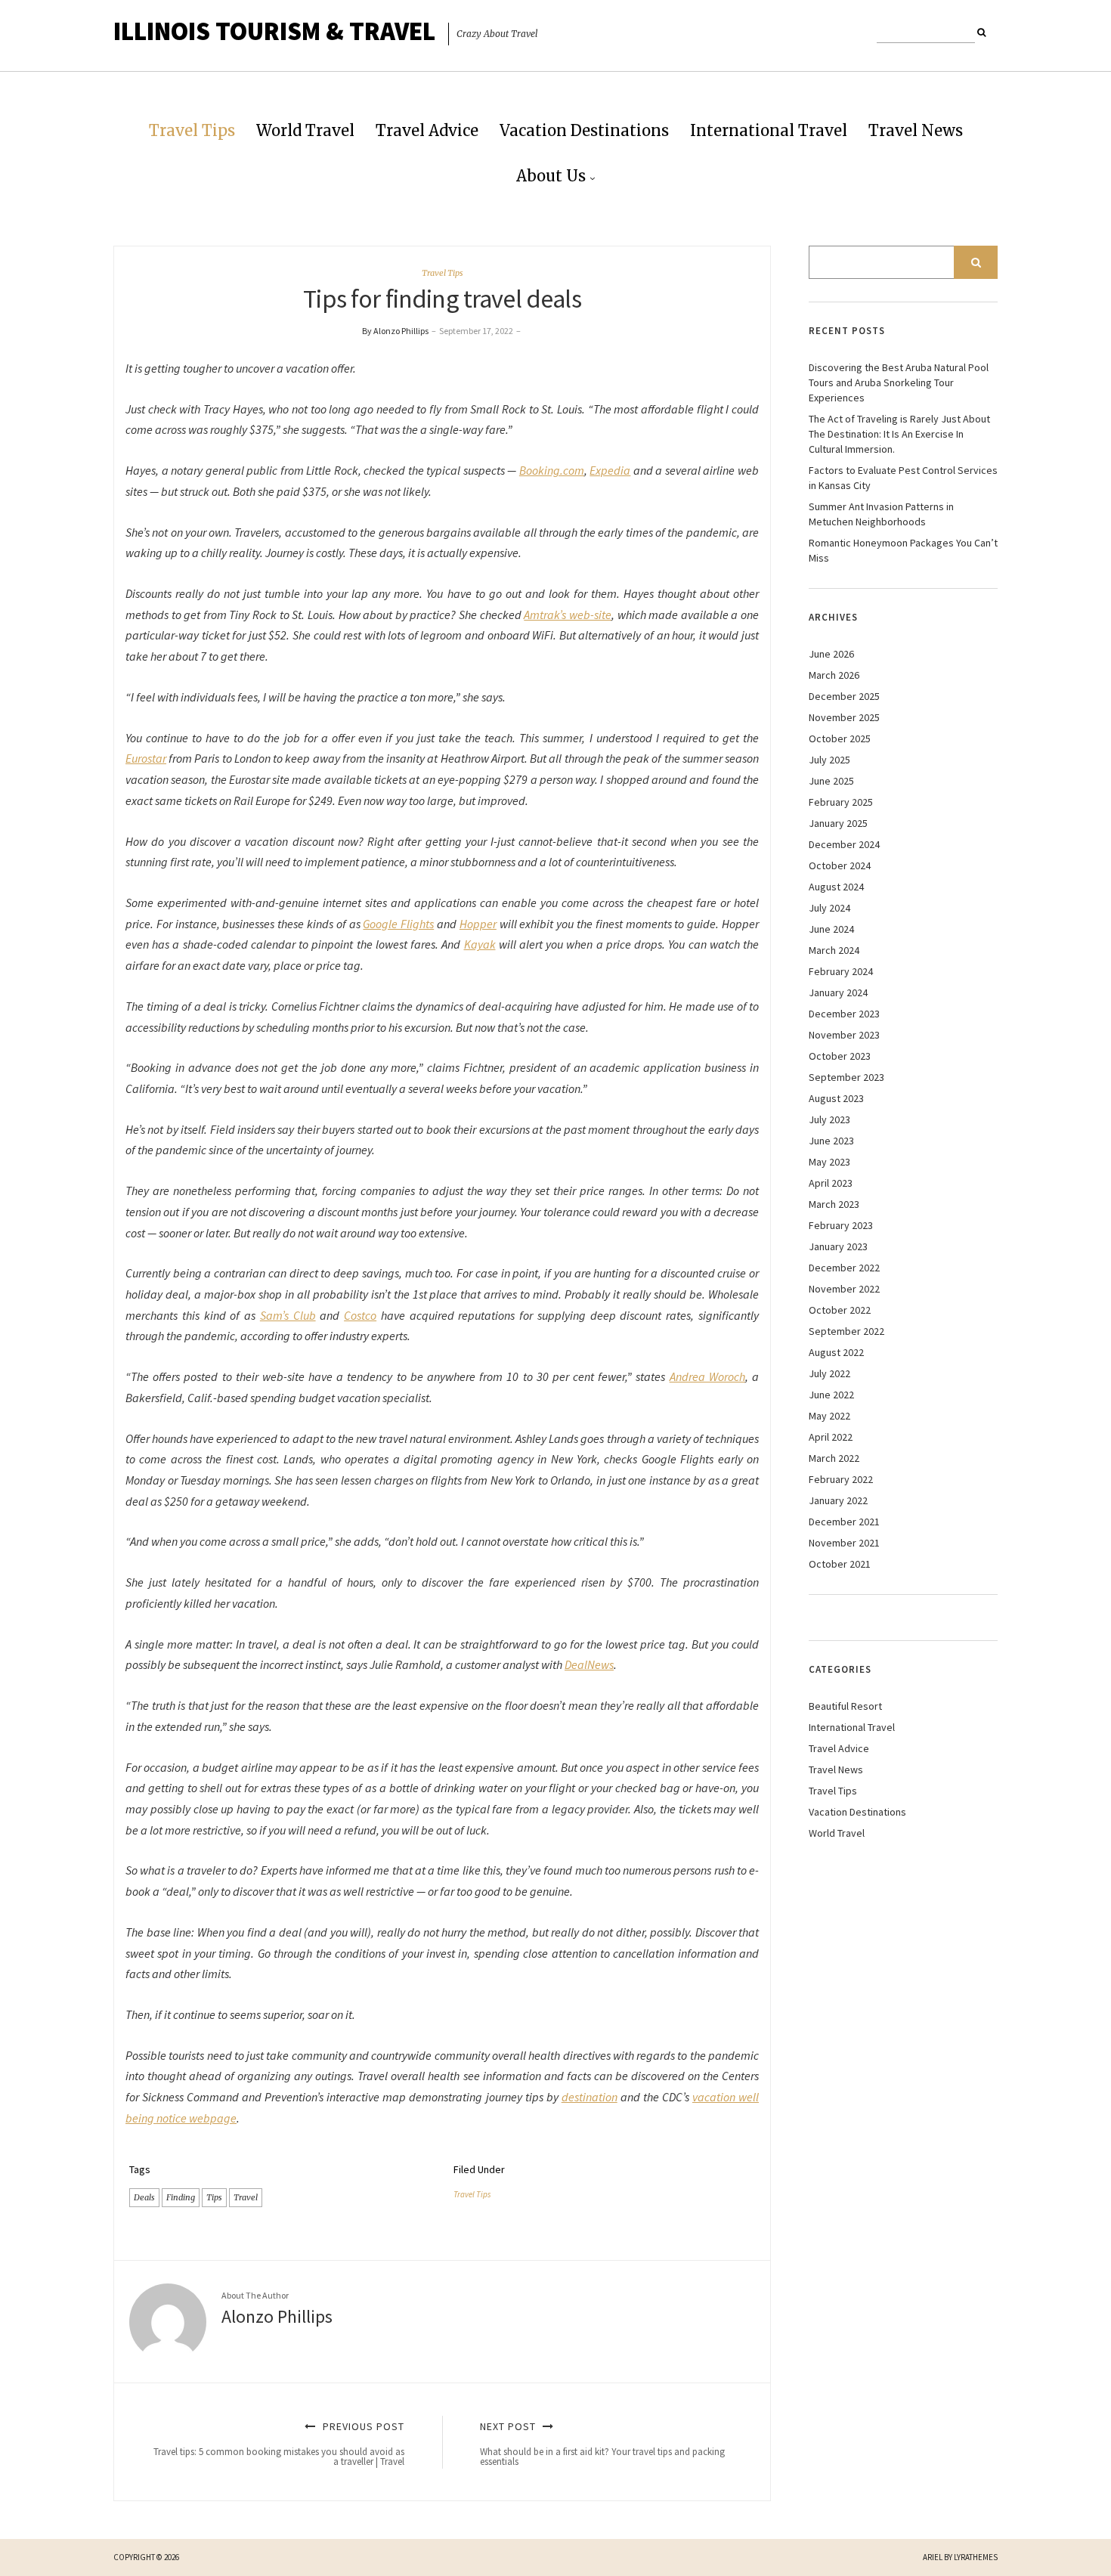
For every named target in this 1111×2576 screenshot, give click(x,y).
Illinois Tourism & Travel (274, 31)
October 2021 (840, 1564)
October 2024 (840, 865)
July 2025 (829, 760)
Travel (246, 2197)
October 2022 (840, 1310)
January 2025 (838, 823)
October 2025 (840, 738)
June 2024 (831, 929)
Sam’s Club (288, 1315)
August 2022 (836, 1352)
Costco (360, 1315)
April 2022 (831, 1437)
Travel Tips (192, 130)
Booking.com (552, 470)
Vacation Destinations (584, 130)
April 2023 (831, 1183)
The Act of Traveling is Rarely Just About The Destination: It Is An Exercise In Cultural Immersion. (899, 434)
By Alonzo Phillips (395, 331)
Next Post (602, 2444)
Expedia (610, 470)
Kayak (480, 944)
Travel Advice (427, 130)
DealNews (589, 1664)
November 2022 (844, 1289)
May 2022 (829, 1416)
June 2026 (831, 654)
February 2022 (841, 1479)
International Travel (769, 130)
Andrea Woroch (707, 1376)
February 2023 (841, 1225)
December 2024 (844, 844)
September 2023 (846, 1077)
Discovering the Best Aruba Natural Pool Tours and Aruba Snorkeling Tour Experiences (899, 382)
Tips (214, 2197)
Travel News (916, 130)
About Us (551, 176)
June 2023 (831, 1141)
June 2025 (831, 781)
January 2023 (838, 1246)
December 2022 (844, 1268)
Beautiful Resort (845, 1706)
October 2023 (840, 1056)
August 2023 (836, 1098)
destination (590, 2097)
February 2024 (841, 971)
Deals (144, 2197)
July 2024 (829, 908)
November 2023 (844, 1035)
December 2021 (844, 1522)
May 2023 (829, 1162)
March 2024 (834, 950)
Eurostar (146, 758)
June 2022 (831, 1395)
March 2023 (834, 1204)
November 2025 (844, 717)
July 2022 (829, 1373)
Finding (181, 2197)
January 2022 (838, 1500)
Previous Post (279, 2444)
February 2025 (841, 802)
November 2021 (844, 1543)
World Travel (305, 130)
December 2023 (844, 1014)
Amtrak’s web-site (568, 615)
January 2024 (838, 992)
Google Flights (398, 924)
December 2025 (844, 696)
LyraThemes (976, 2557)
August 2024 (836, 887)
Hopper (478, 924)
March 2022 (834, 1458)
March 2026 (834, 675)
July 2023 (829, 1119)
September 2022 (846, 1331)
